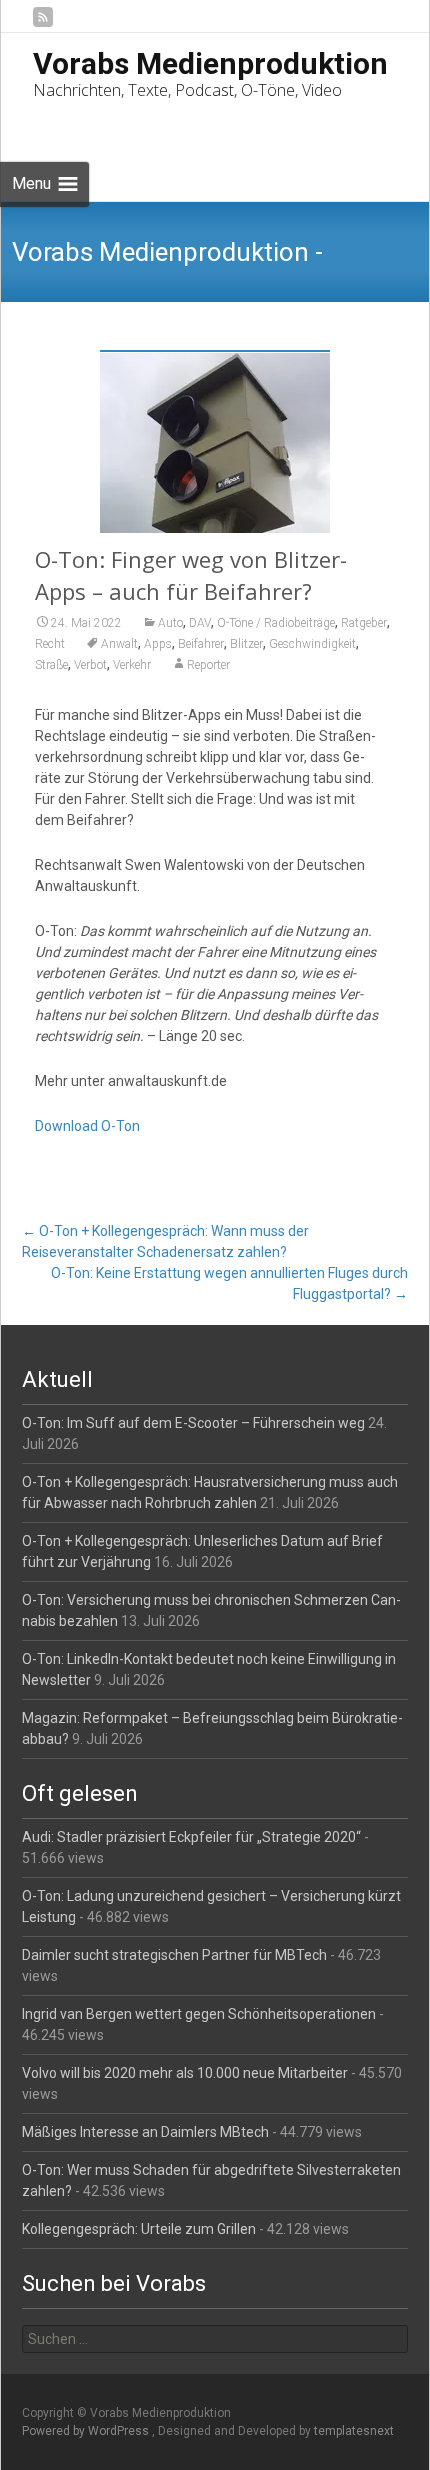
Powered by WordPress (87, 2431)
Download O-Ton (87, 1126)
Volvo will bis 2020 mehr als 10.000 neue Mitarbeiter (185, 2073)
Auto (170, 623)
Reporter (208, 665)
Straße (51, 665)
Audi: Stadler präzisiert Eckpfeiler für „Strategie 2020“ (191, 1837)
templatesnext (354, 2431)
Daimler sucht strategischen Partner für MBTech (174, 1955)
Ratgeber (364, 623)
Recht (50, 644)
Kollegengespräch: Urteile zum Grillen (139, 2229)
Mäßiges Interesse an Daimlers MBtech (145, 2132)
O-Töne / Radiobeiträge (276, 623)
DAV (200, 623)
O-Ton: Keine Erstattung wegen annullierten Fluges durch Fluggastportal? (229, 1283)
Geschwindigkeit (312, 644)
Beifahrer (201, 644)
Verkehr (132, 665)
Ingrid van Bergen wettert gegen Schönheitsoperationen (199, 2014)
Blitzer (246, 644)
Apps (158, 644)
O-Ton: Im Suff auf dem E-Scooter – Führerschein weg (193, 1423)
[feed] (43, 24)
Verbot (90, 665)
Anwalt (119, 644)
